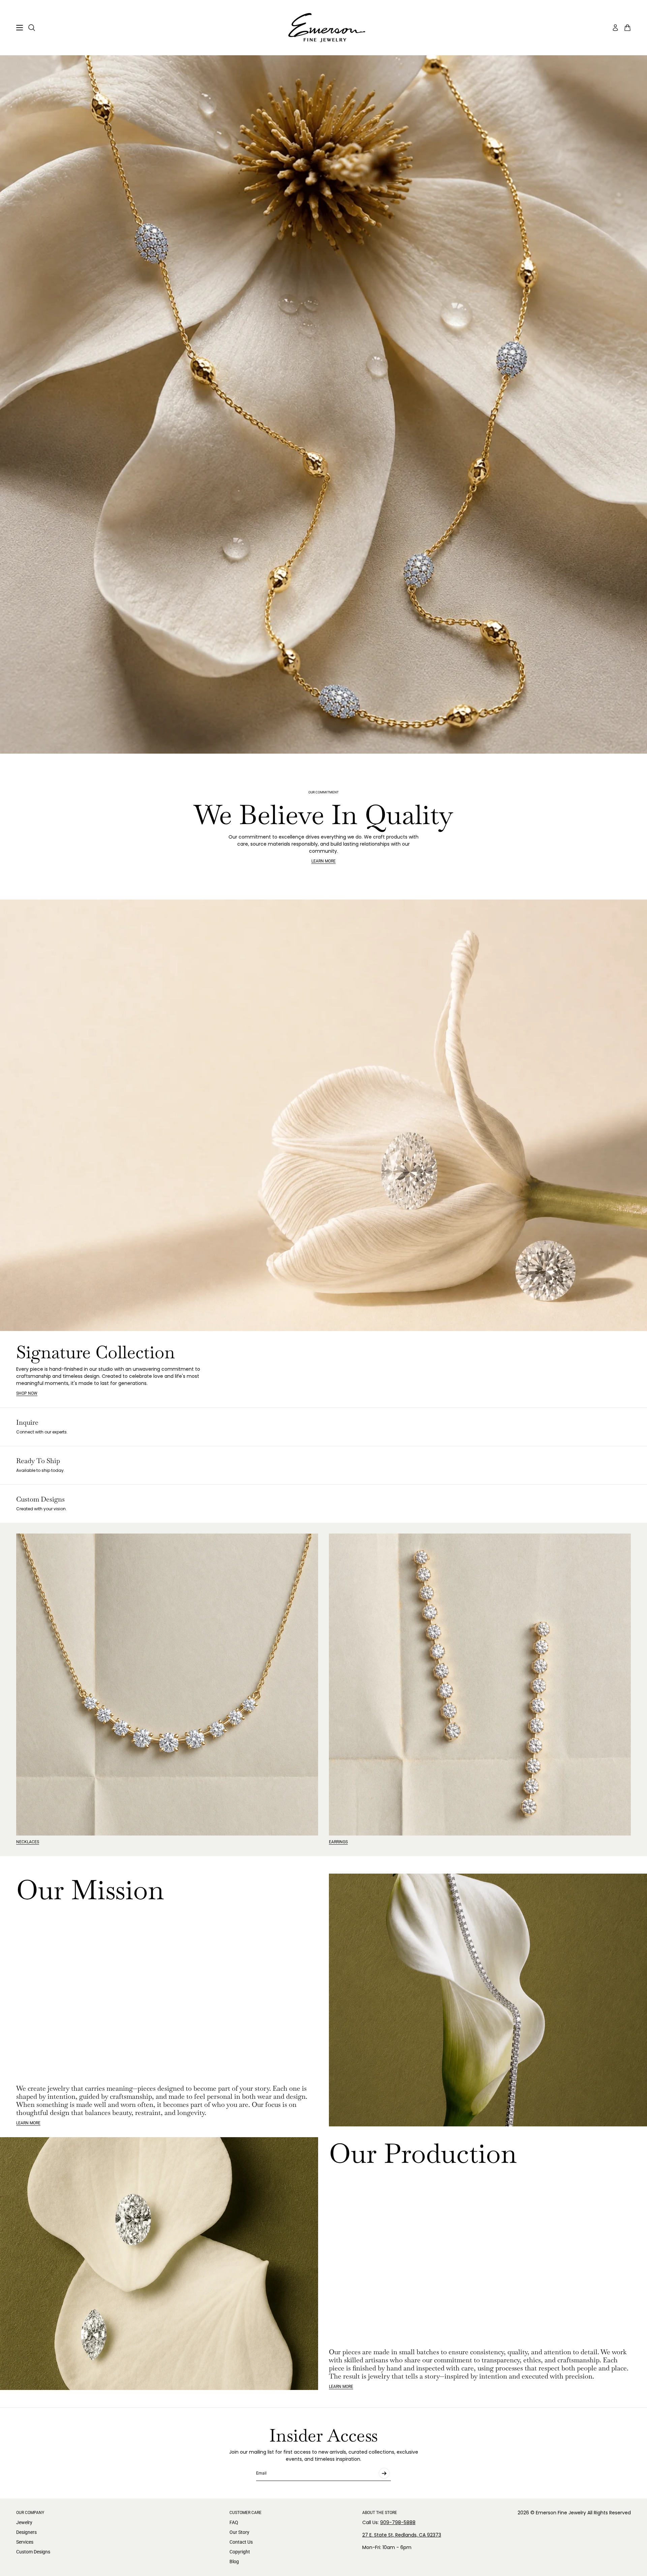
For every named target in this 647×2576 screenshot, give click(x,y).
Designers (26, 2532)
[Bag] (627, 28)
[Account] (615, 28)
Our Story (239, 2532)
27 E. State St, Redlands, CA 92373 (402, 2535)
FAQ (234, 2522)
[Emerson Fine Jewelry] (323, 28)
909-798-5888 (398, 2522)
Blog (234, 2562)
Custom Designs (33, 2552)
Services (25, 2542)
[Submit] (384, 2473)
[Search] (32, 28)
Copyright (240, 2552)
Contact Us (241, 2542)
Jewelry (24, 2522)
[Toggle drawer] (20, 28)
